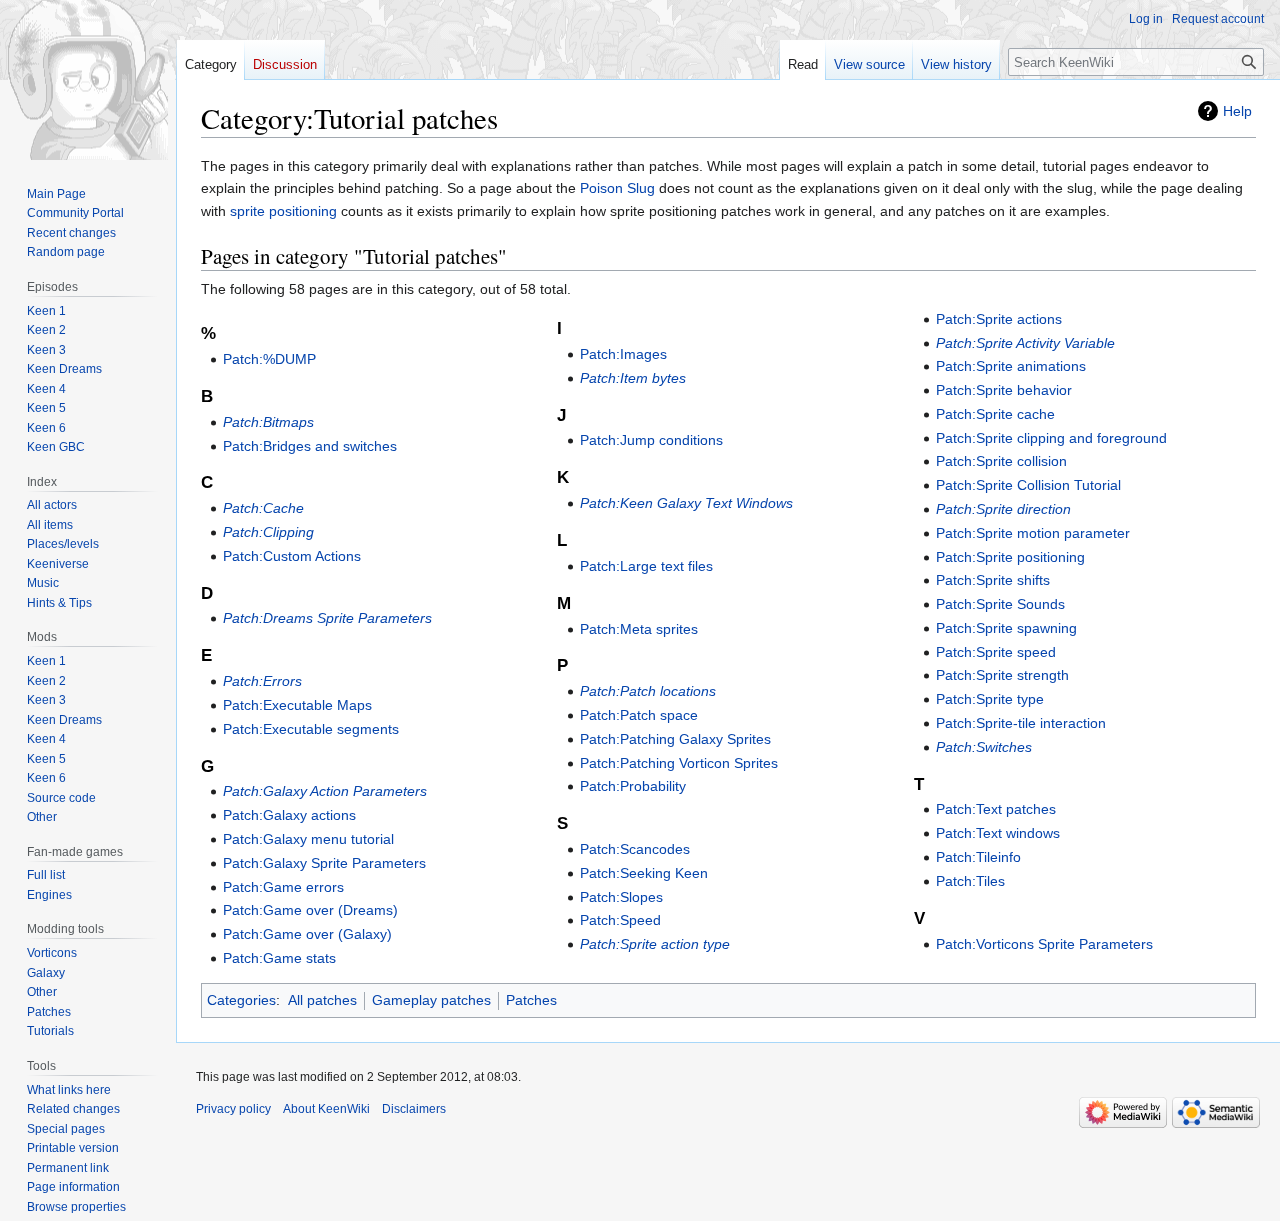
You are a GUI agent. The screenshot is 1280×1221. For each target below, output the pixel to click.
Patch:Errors (262, 681)
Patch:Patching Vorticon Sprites (679, 763)
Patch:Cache (263, 508)
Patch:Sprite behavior (1004, 390)
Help (1237, 111)
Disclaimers (414, 1109)
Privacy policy (233, 1109)
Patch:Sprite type (990, 699)
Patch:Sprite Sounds (1000, 604)
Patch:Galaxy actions (289, 815)
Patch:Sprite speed (996, 652)
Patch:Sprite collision (1001, 461)
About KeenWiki (326, 1109)
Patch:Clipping (268, 532)
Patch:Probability (633, 786)
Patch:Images (623, 354)
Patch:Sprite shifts (993, 580)
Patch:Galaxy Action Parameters (325, 791)
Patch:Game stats (279, 958)
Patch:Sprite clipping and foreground (1051, 438)
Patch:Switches (984, 747)
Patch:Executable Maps (297, 705)
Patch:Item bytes (633, 378)
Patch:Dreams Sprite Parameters (327, 618)
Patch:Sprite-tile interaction (1021, 723)
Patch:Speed (620, 920)
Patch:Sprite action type (655, 944)
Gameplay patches (431, 1000)
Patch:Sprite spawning (1006, 628)
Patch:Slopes (621, 897)
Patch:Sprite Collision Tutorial (1028, 485)
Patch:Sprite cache (995, 414)
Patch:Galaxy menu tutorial (308, 839)
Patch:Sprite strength (1002, 675)
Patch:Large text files (646, 566)
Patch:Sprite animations (1011, 366)
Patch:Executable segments (311, 729)
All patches (322, 1000)
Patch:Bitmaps (268, 422)
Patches (531, 1000)
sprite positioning (283, 211)
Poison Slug (617, 188)
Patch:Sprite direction (1003, 509)
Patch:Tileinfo (978, 857)
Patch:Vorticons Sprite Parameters (1044, 944)
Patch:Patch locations (648, 691)
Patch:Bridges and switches (310, 446)
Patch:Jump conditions (651, 440)
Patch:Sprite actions (999, 319)
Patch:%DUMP (269, 359)
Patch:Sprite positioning (1010, 557)
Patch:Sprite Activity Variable (1025, 343)
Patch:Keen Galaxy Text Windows (686, 503)
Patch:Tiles (970, 881)
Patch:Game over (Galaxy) (307, 934)
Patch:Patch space (639, 715)
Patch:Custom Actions (292, 556)
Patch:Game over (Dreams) (310, 910)
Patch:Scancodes (635, 849)
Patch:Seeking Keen (644, 873)
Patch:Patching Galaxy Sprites (675, 739)
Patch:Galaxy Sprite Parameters (324, 863)
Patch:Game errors (283, 887)
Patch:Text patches (996, 809)
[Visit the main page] (88, 80)
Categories (241, 1000)
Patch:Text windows (998, 833)
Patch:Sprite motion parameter (1033, 533)
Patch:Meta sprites (639, 629)
